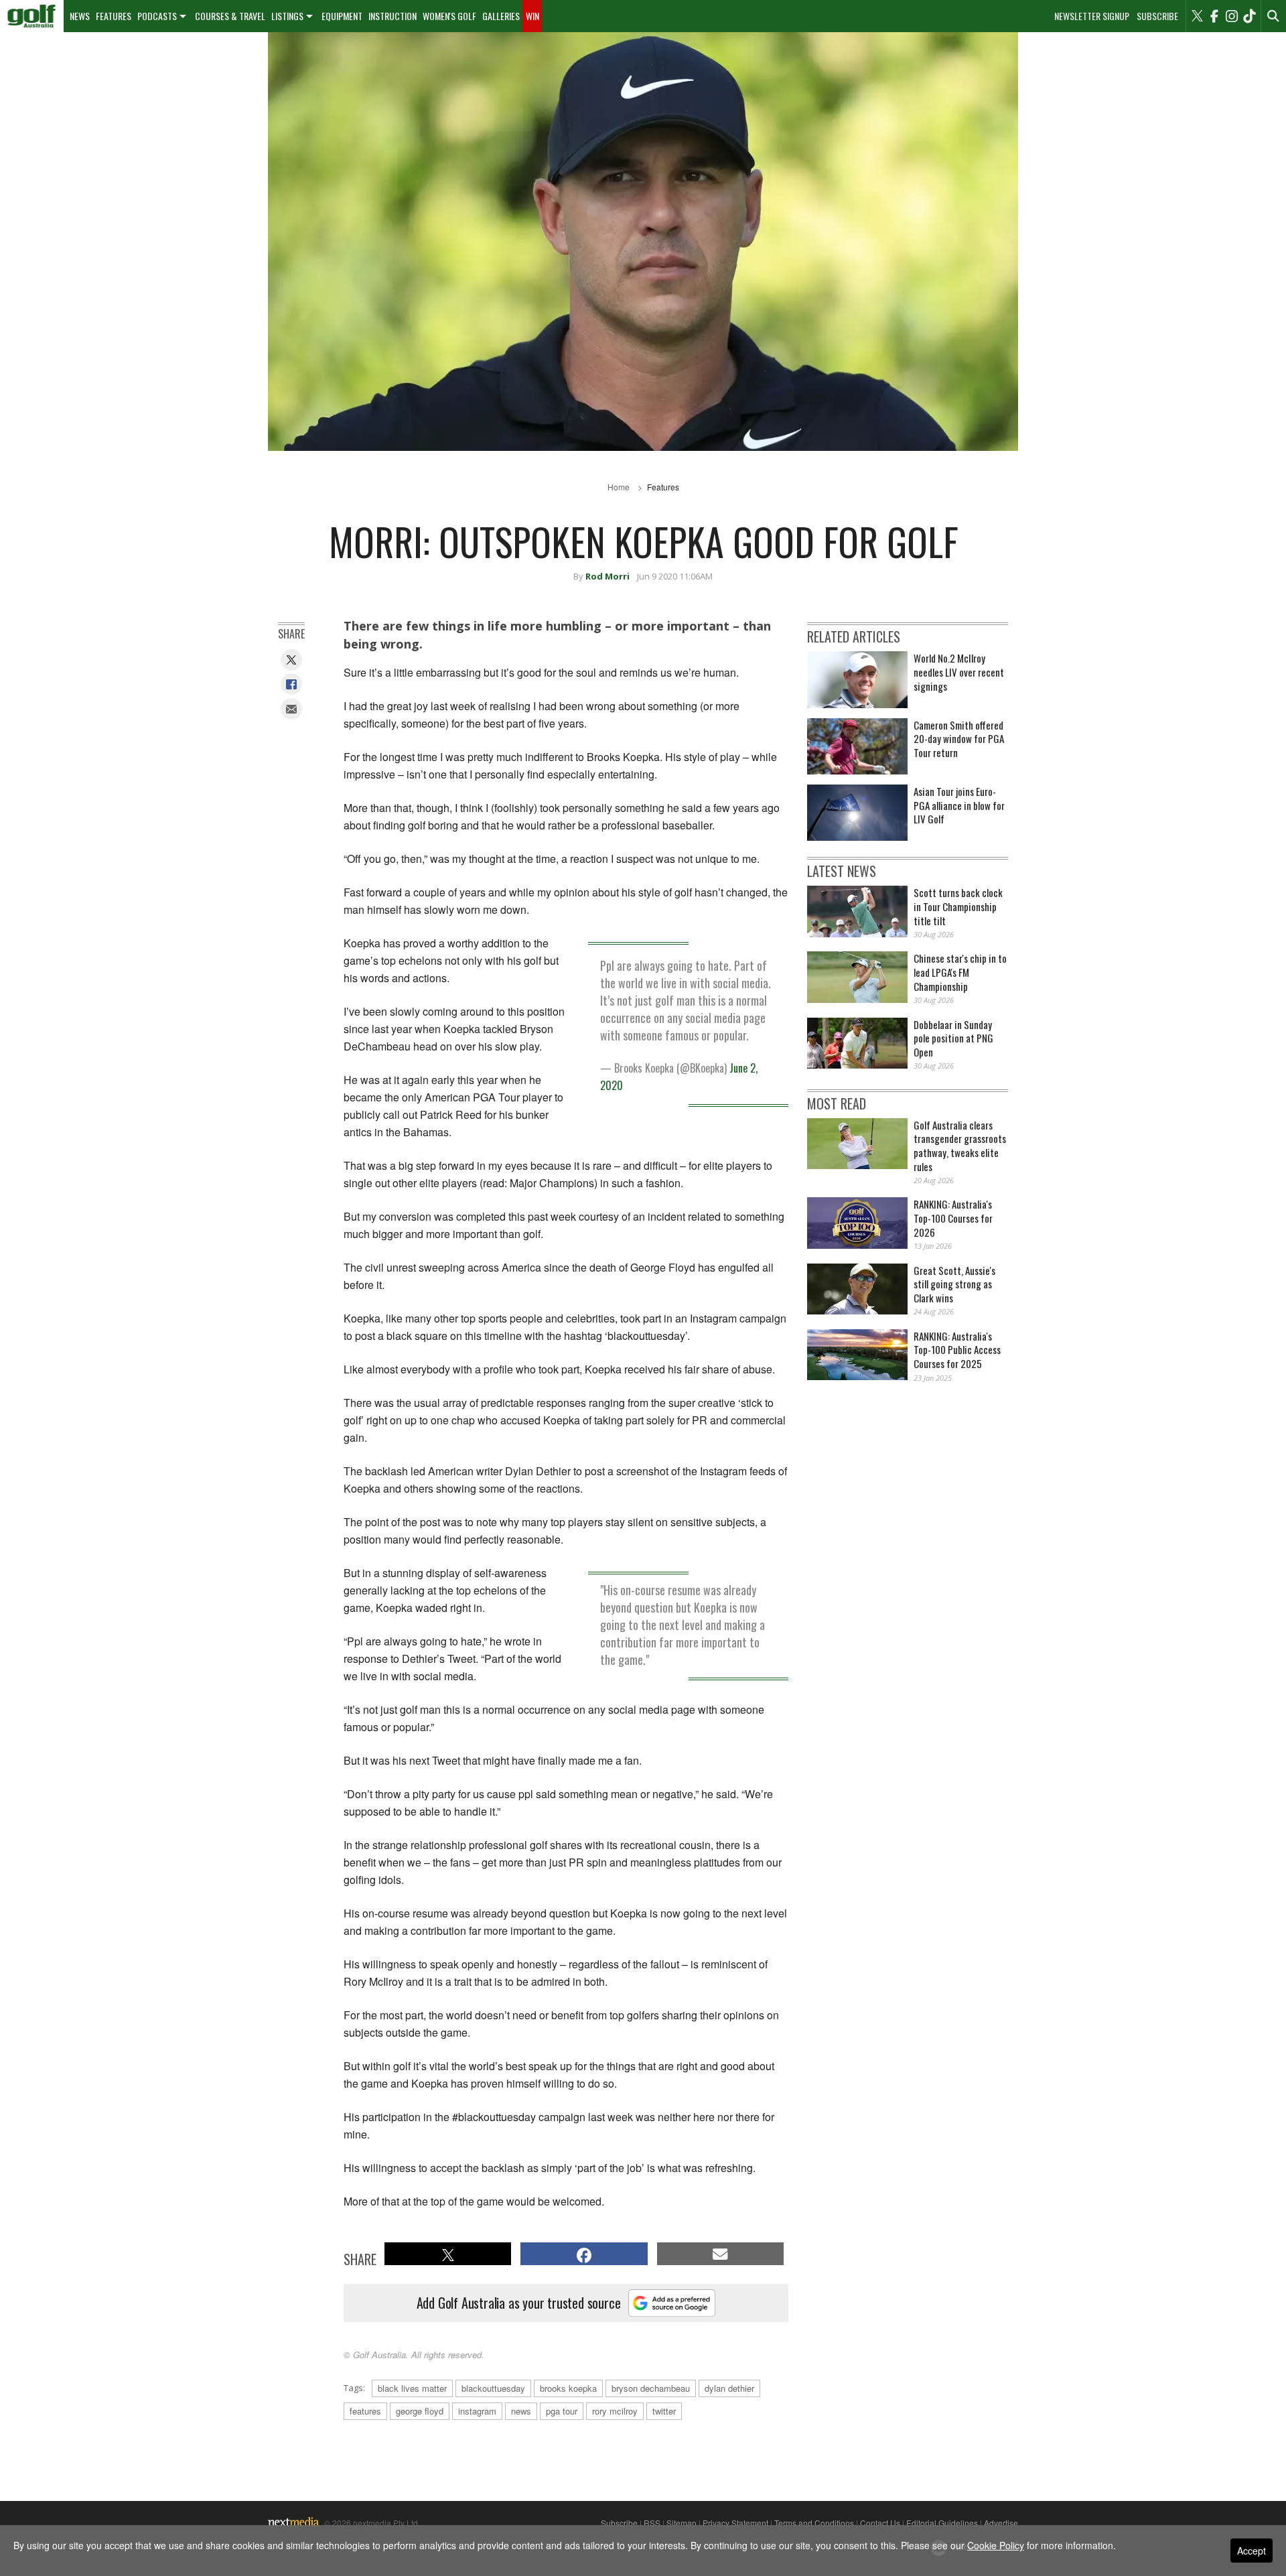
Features (114, 16)
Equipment (342, 16)
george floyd (420, 2411)
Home (619, 487)
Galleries (501, 16)
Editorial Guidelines (942, 2523)
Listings (287, 16)
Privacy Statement (735, 2523)
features (365, 2411)
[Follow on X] (1197, 16)
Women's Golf (449, 16)
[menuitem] (32, 16)
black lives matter (412, 2388)
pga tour (562, 2411)
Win (532, 16)
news (521, 2411)
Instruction (392, 16)
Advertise (1001, 2523)
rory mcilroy (615, 2411)
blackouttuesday (493, 2388)
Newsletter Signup (1092, 16)
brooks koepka (568, 2388)
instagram (477, 2411)
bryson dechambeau (651, 2388)
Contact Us (880, 2523)
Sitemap (682, 2523)
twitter (664, 2411)
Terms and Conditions (814, 2523)
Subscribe (1157, 16)
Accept (1252, 2551)
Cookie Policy (996, 2545)
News (80, 16)
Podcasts (157, 16)
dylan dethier (729, 2388)
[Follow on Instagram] (1232, 16)
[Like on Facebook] (1214, 16)
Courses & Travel (230, 16)
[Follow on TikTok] (1249, 16)
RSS (652, 2523)
